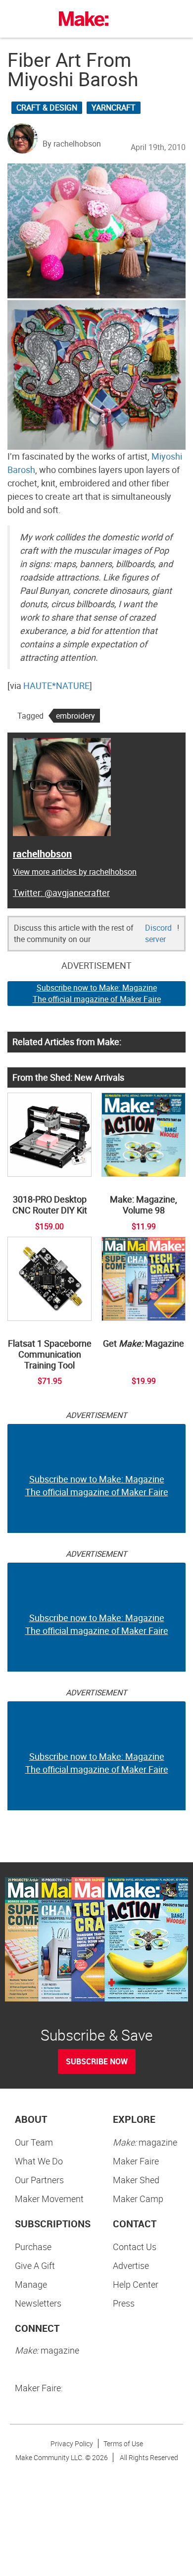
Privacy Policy (72, 2444)
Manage (31, 2284)
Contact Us (135, 2247)
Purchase (33, 2247)
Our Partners (39, 2180)
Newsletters (38, 2303)
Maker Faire (136, 2161)
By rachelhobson (72, 144)
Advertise (131, 2265)
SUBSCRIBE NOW (97, 2061)
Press (124, 2303)
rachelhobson (42, 854)
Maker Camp (138, 2199)
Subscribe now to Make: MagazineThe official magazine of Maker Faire (97, 993)
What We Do (39, 2161)
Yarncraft (114, 107)
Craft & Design (47, 107)
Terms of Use (123, 2444)
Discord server (158, 933)
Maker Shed (136, 2180)
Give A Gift (35, 2265)
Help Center (136, 2284)
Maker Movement (49, 2199)
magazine (145, 2142)
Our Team (34, 2142)
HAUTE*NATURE (56, 685)
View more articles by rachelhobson (75, 872)
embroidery (75, 716)
